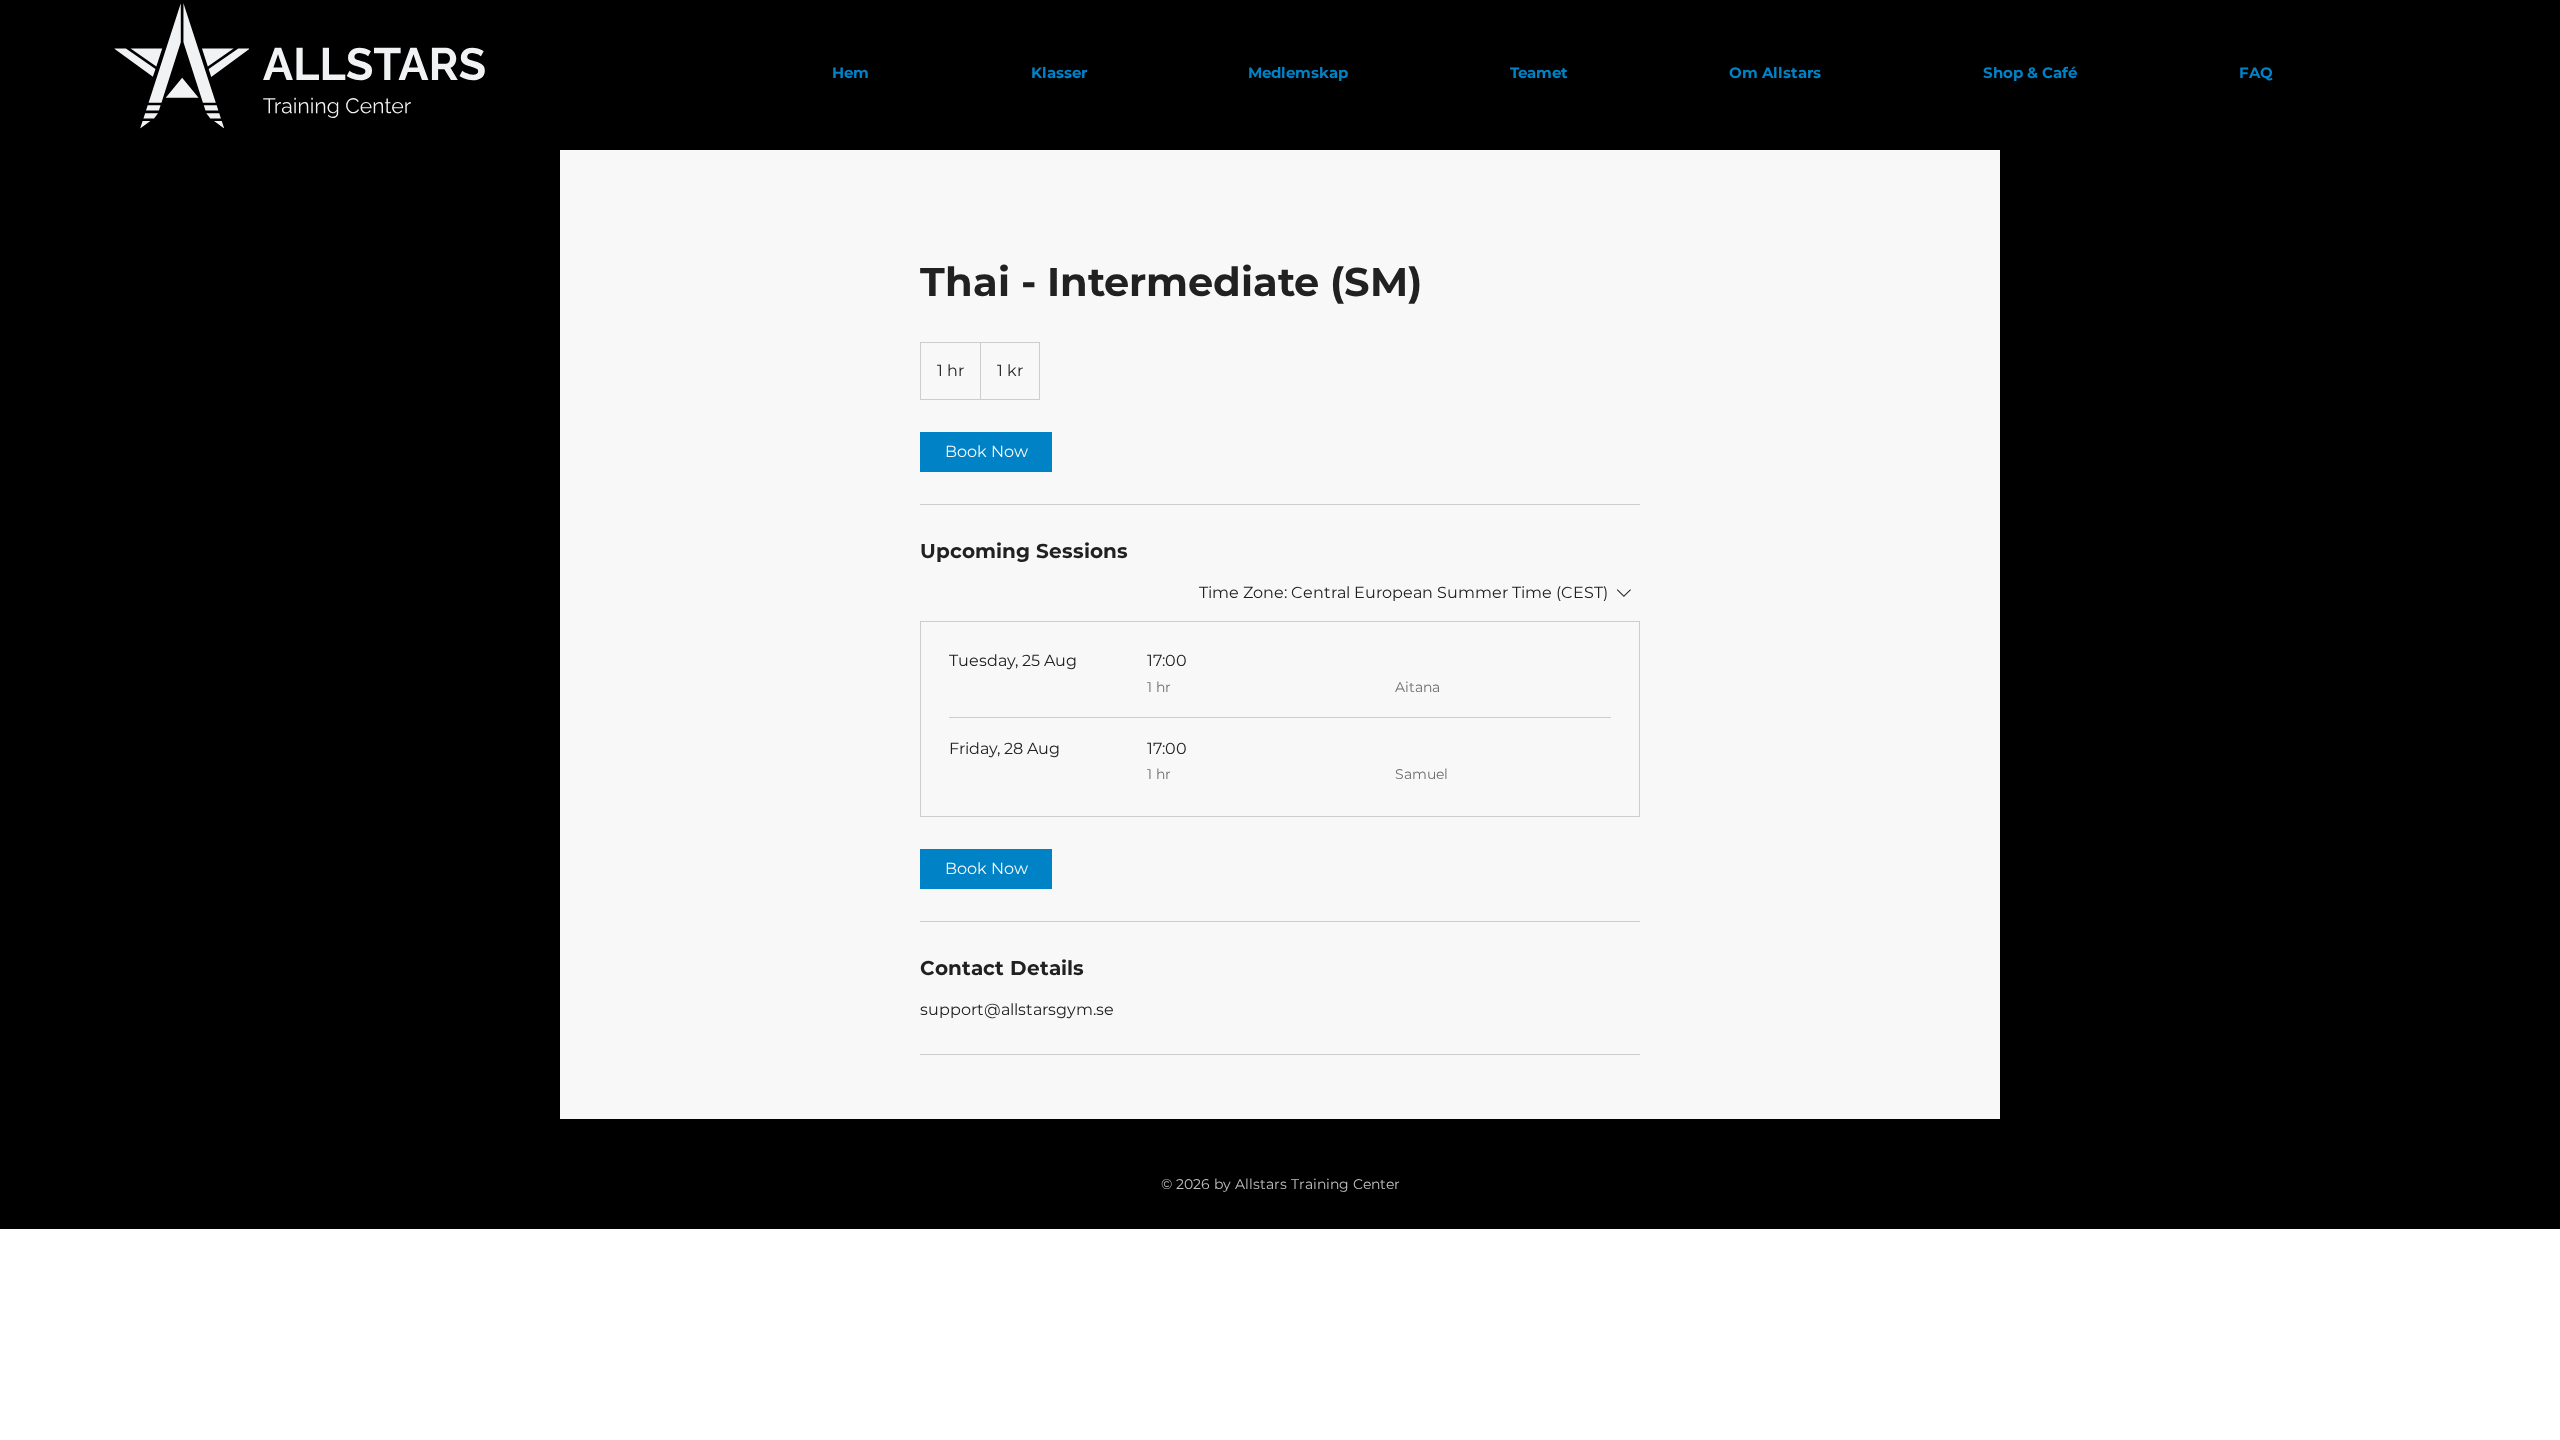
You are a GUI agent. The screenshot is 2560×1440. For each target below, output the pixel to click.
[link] (986, 452)
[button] (1776, 72)
